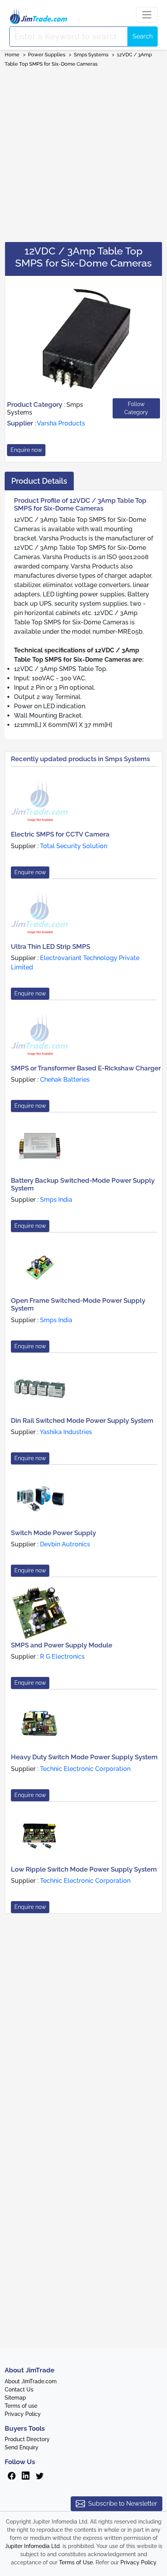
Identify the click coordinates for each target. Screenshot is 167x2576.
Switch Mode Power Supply (53, 1533)
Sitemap (15, 2398)
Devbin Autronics (65, 1544)
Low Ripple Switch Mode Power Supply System (84, 1869)
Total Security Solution (74, 846)
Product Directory (27, 2439)
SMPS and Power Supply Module (62, 1645)
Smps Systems (92, 55)
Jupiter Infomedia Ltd (32, 2546)
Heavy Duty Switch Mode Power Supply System (84, 1757)
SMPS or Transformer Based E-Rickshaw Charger (86, 1068)
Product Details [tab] (39, 481)
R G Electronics (62, 1657)
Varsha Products (61, 423)
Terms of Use (76, 2562)
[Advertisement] (83, 152)
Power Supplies (47, 55)
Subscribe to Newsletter (123, 2504)
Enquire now (26, 450)
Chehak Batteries (65, 1080)
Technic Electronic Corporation (85, 1769)
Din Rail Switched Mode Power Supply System (82, 1420)
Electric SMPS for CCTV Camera (60, 834)
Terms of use (21, 2406)
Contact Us (19, 2390)
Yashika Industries (66, 1432)
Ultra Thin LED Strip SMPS (50, 946)
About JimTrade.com (31, 2381)
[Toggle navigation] (147, 15)
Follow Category (136, 408)
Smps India (56, 1200)
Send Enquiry (22, 2447)
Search (143, 36)
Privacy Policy (23, 2414)
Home (12, 55)
